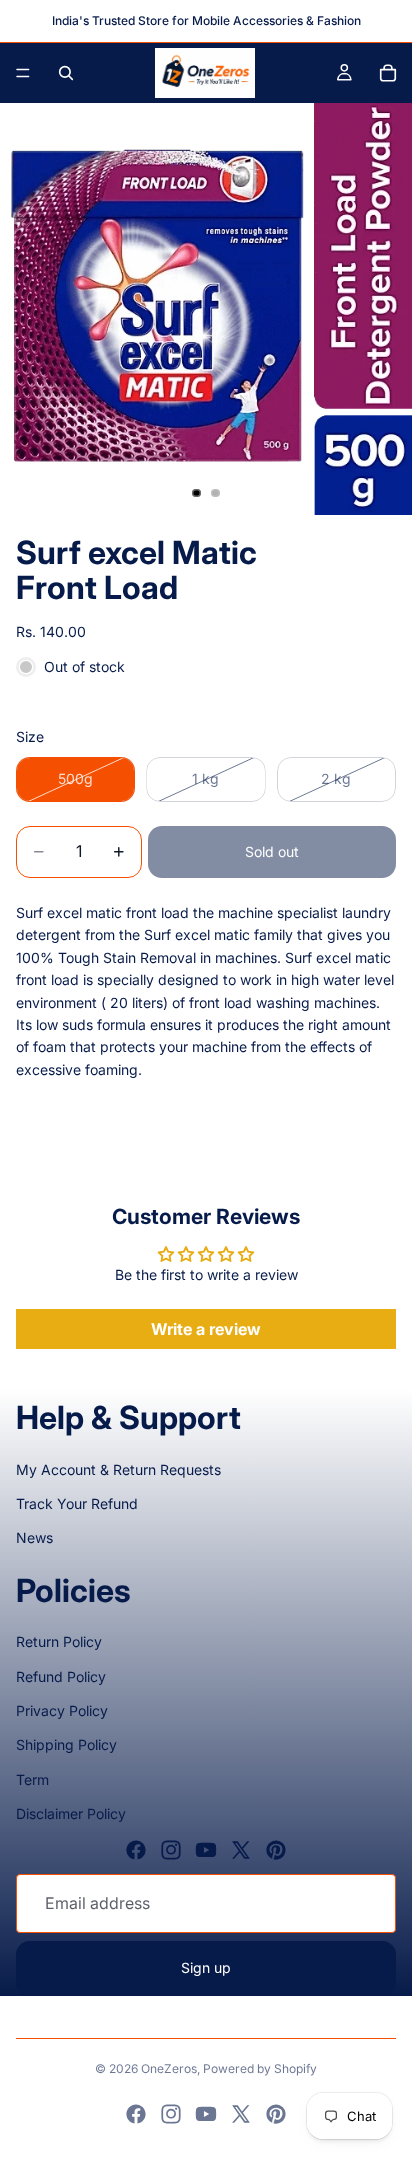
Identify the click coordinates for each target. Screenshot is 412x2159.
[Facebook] (136, 1850)
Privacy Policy (62, 1710)
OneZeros (169, 2068)
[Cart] (388, 73)
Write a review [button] (206, 1329)
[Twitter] (241, 1850)
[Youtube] (206, 1850)
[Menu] (23, 73)
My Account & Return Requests (118, 1469)
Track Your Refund (77, 1503)
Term (32, 1779)
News (34, 1537)
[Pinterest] (276, 1850)
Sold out (272, 851)
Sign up (206, 1967)
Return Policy (59, 1641)
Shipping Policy (66, 1744)
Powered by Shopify (260, 2068)
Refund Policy (61, 1676)
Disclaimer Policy (71, 1813)
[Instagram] (171, 1850)
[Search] (66, 73)
